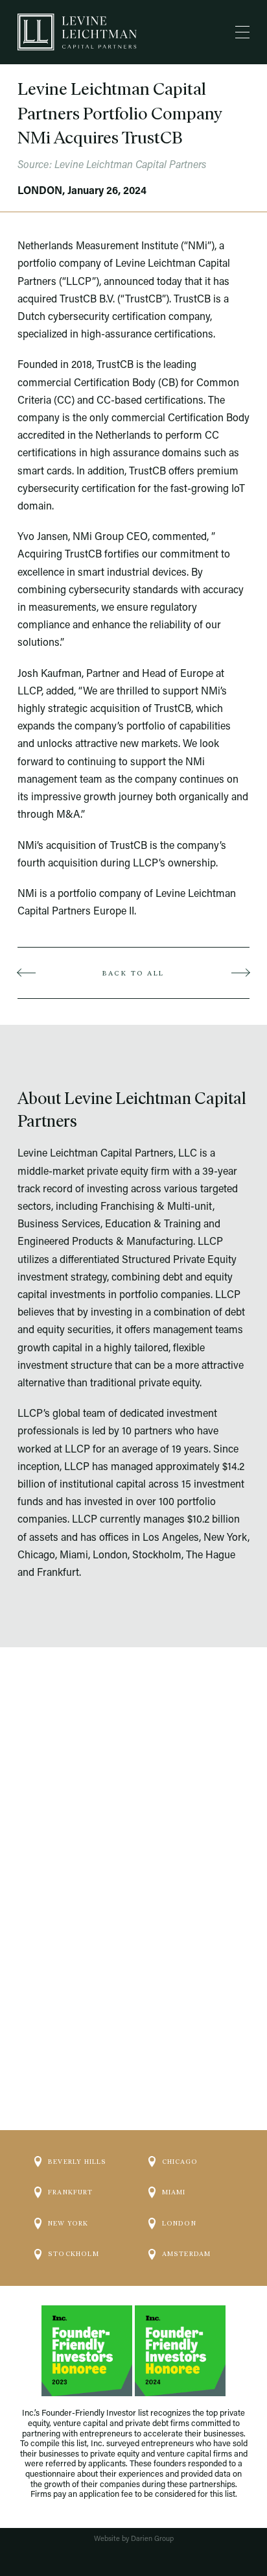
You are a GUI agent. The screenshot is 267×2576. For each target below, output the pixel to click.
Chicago (180, 2162)
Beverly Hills (77, 2162)
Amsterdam (187, 2254)
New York (68, 2223)
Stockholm (74, 2254)
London (179, 2223)
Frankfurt (70, 2192)
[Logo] (77, 32)
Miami (174, 2192)
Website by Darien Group (134, 2539)
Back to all (133, 973)
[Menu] (242, 32)
